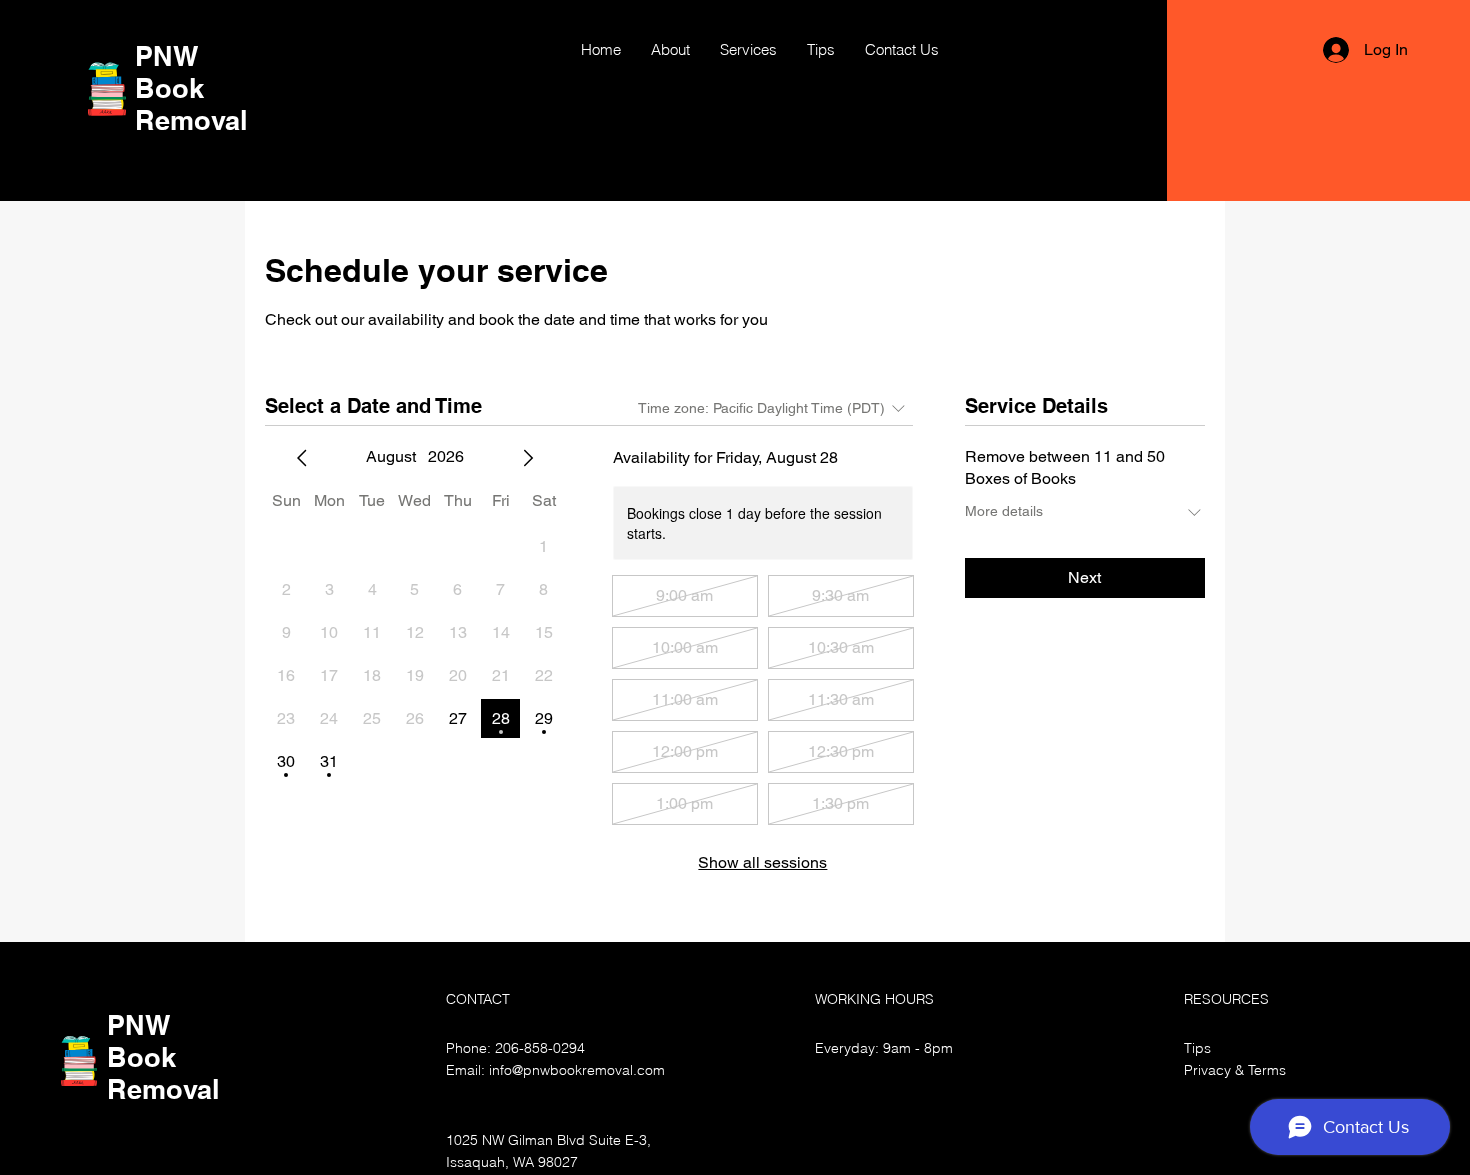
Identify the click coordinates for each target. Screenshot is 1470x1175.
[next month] (528, 458)
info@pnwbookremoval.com (577, 1070)
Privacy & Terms (1235, 1070)
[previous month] (302, 458)
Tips (1197, 1048)
